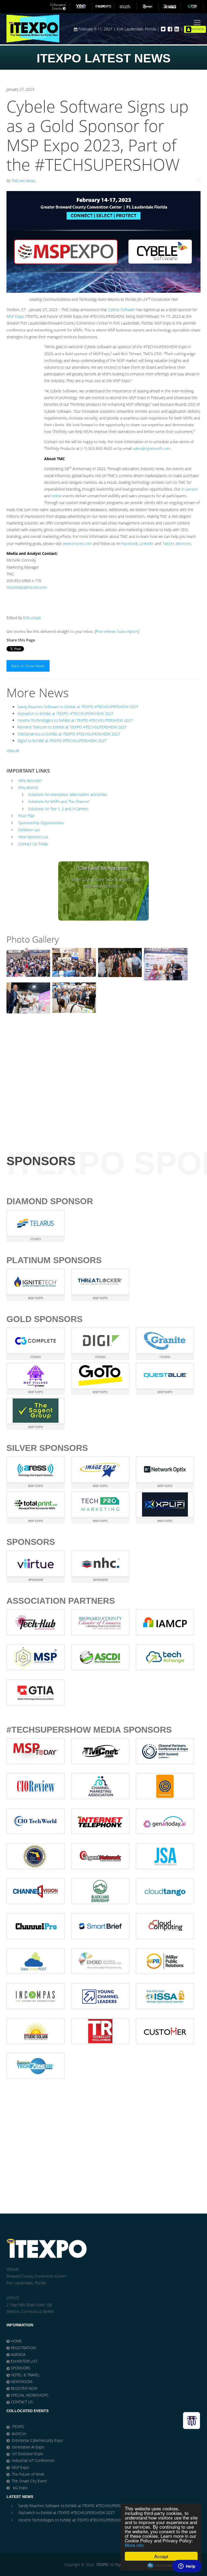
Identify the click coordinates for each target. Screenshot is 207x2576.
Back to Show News (28, 666)
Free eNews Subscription (117, 631)
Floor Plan (27, 816)
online (57, 496)
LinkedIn (147, 543)
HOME (16, 2341)
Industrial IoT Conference (33, 2460)
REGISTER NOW (24, 2388)
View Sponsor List (33, 837)
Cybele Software (121, 310)
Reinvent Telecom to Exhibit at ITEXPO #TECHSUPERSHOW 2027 (72, 727)
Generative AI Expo (28, 2447)
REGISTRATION (23, 2348)
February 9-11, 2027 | (97, 29)
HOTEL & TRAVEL (25, 2375)
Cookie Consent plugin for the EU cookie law (161, 2566)
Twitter (168, 543)
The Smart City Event (29, 2481)
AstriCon (19, 2434)
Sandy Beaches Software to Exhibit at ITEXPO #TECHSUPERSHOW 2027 (78, 707)
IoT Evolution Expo (27, 2454)
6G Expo (20, 2488)
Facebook (130, 543)
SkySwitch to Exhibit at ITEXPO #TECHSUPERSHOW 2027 (65, 713)
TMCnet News (23, 181)
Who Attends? (30, 780)
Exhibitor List (29, 830)
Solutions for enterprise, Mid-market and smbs (67, 794)
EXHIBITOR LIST (24, 2361)
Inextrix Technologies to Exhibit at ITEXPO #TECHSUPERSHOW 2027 (75, 720)
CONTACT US (22, 2402)
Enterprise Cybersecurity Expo (37, 2440)
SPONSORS (20, 2368)
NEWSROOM (22, 2382)
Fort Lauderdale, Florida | (139, 29)
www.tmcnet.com (77, 543)
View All (13, 751)
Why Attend (28, 787)
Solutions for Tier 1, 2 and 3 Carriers (58, 809)
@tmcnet (183, 543)
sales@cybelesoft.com (151, 448)
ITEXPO (18, 2427)
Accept (161, 2556)
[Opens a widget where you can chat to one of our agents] (187, 2567)
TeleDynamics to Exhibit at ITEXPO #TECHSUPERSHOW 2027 (69, 734)
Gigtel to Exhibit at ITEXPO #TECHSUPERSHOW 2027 (62, 741)
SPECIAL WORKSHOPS (30, 2395)
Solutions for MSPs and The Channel (59, 801)
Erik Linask (32, 618)
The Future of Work (28, 2474)
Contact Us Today (33, 844)
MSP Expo (15, 316)
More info (134, 2545)
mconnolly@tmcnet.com (27, 587)
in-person (190, 489)
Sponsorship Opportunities (41, 823)
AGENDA (18, 2354)
